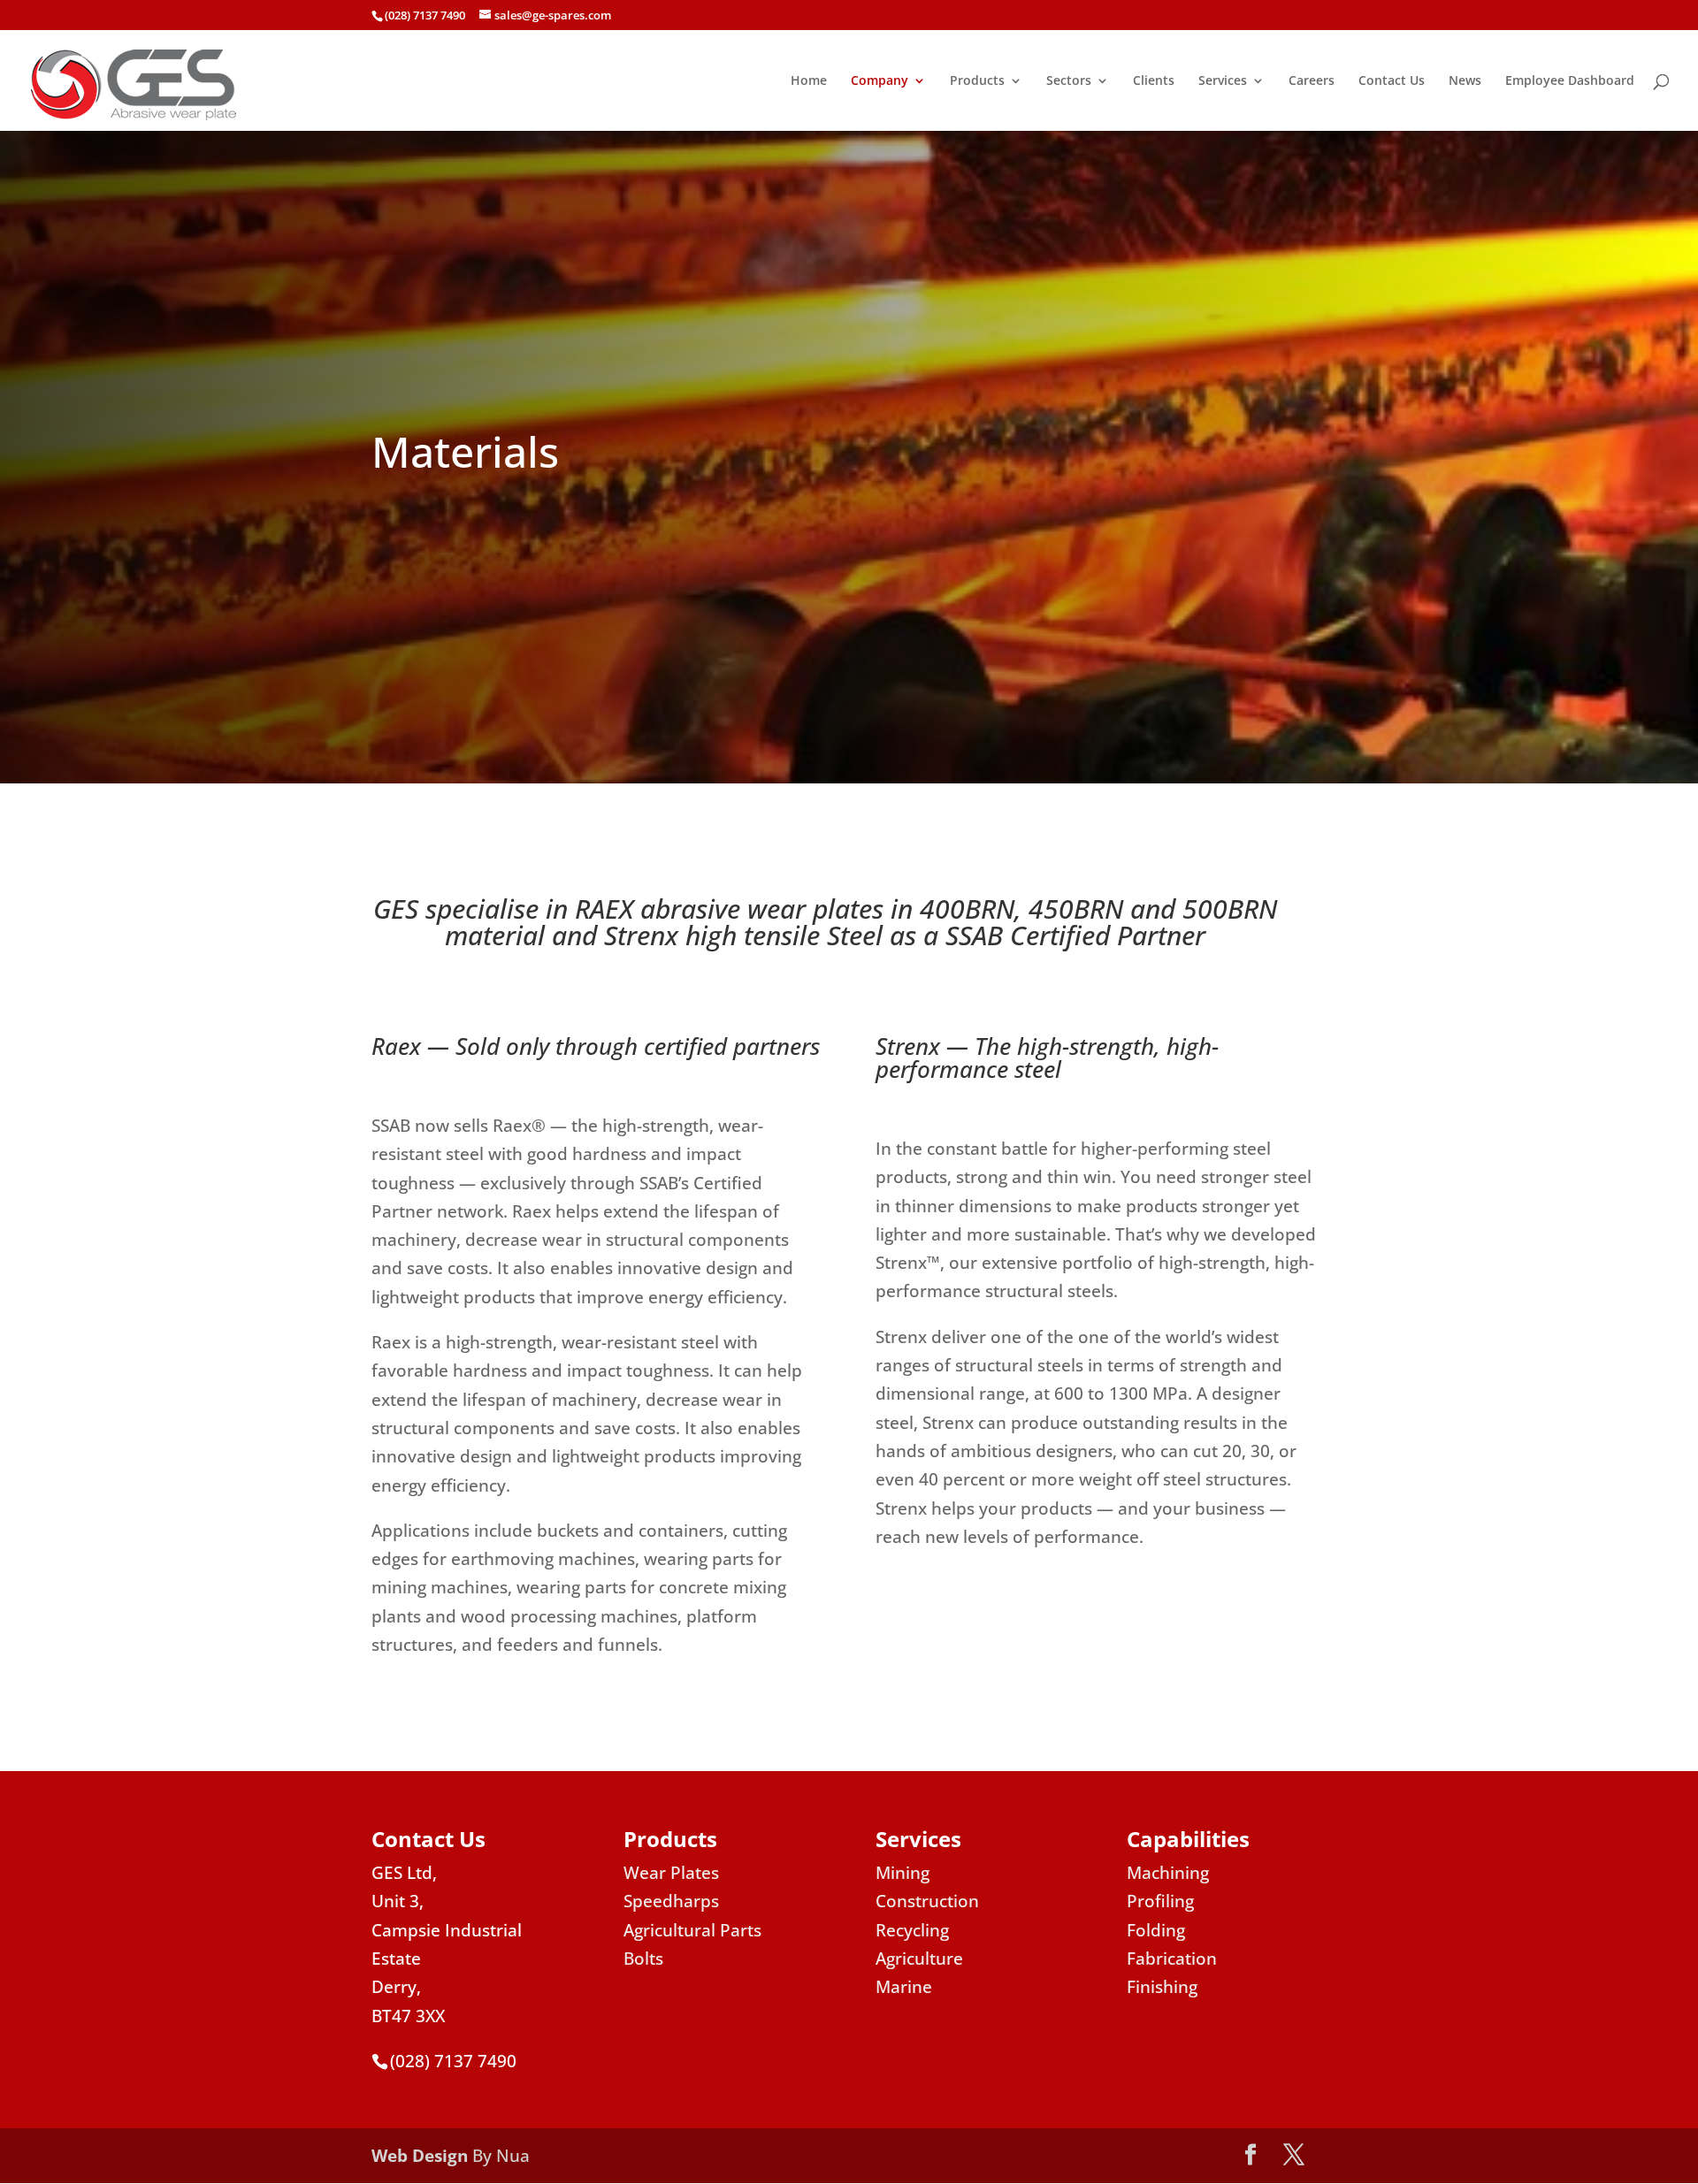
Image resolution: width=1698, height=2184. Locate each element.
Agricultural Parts (692, 1930)
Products (977, 81)
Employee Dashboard (1570, 81)
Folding (1156, 1930)
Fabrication (1172, 1959)
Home (809, 81)
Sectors (1069, 81)
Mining (903, 1873)
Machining (1168, 1873)
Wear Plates (671, 1873)
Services (1223, 81)
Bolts (643, 1959)
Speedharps (671, 1901)
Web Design (420, 2156)
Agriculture (919, 1959)
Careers (1312, 81)
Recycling (912, 1930)
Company (880, 81)
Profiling (1160, 1901)
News (1465, 81)
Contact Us (1392, 81)
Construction (927, 1901)
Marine (904, 1987)
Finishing (1162, 1987)
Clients (1154, 81)
